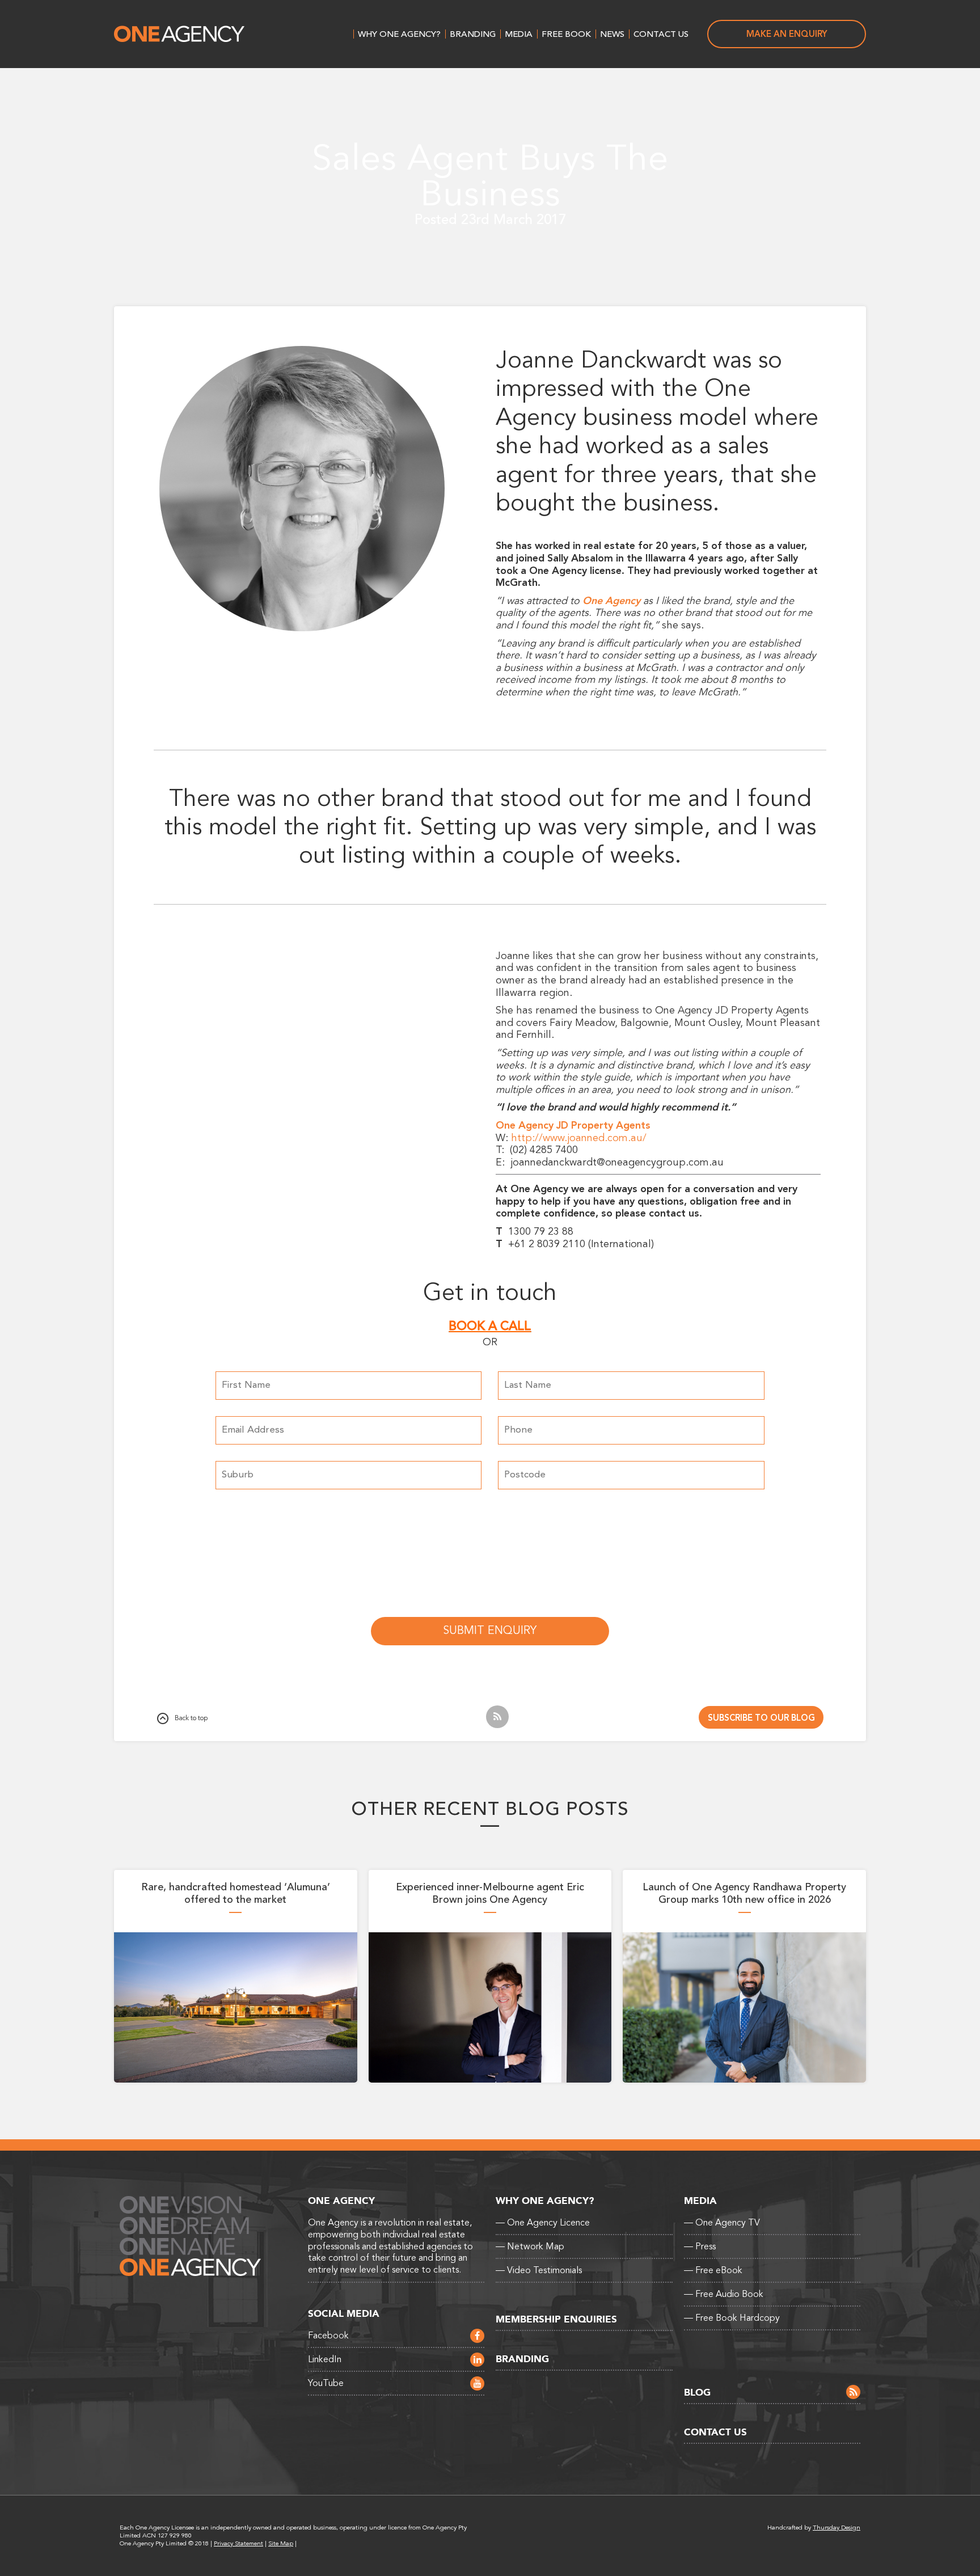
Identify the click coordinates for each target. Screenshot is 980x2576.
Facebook (328, 2336)
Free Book (566, 34)
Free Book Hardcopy (732, 2318)
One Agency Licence (543, 2223)
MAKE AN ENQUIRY (787, 34)
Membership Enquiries (556, 2319)
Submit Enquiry (490, 1631)
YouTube (326, 2383)
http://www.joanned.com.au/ (579, 1138)
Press (700, 2246)
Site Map (281, 2543)
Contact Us (661, 34)
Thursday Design (837, 2528)
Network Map (530, 2246)
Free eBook (713, 2270)
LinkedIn (325, 2359)
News (612, 34)
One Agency (179, 34)
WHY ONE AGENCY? (399, 34)
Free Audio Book (724, 2294)
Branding (473, 34)
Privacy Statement (238, 2543)
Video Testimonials (539, 2270)
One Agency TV (722, 2223)
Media (519, 34)
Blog (697, 2393)
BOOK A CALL (490, 1326)
